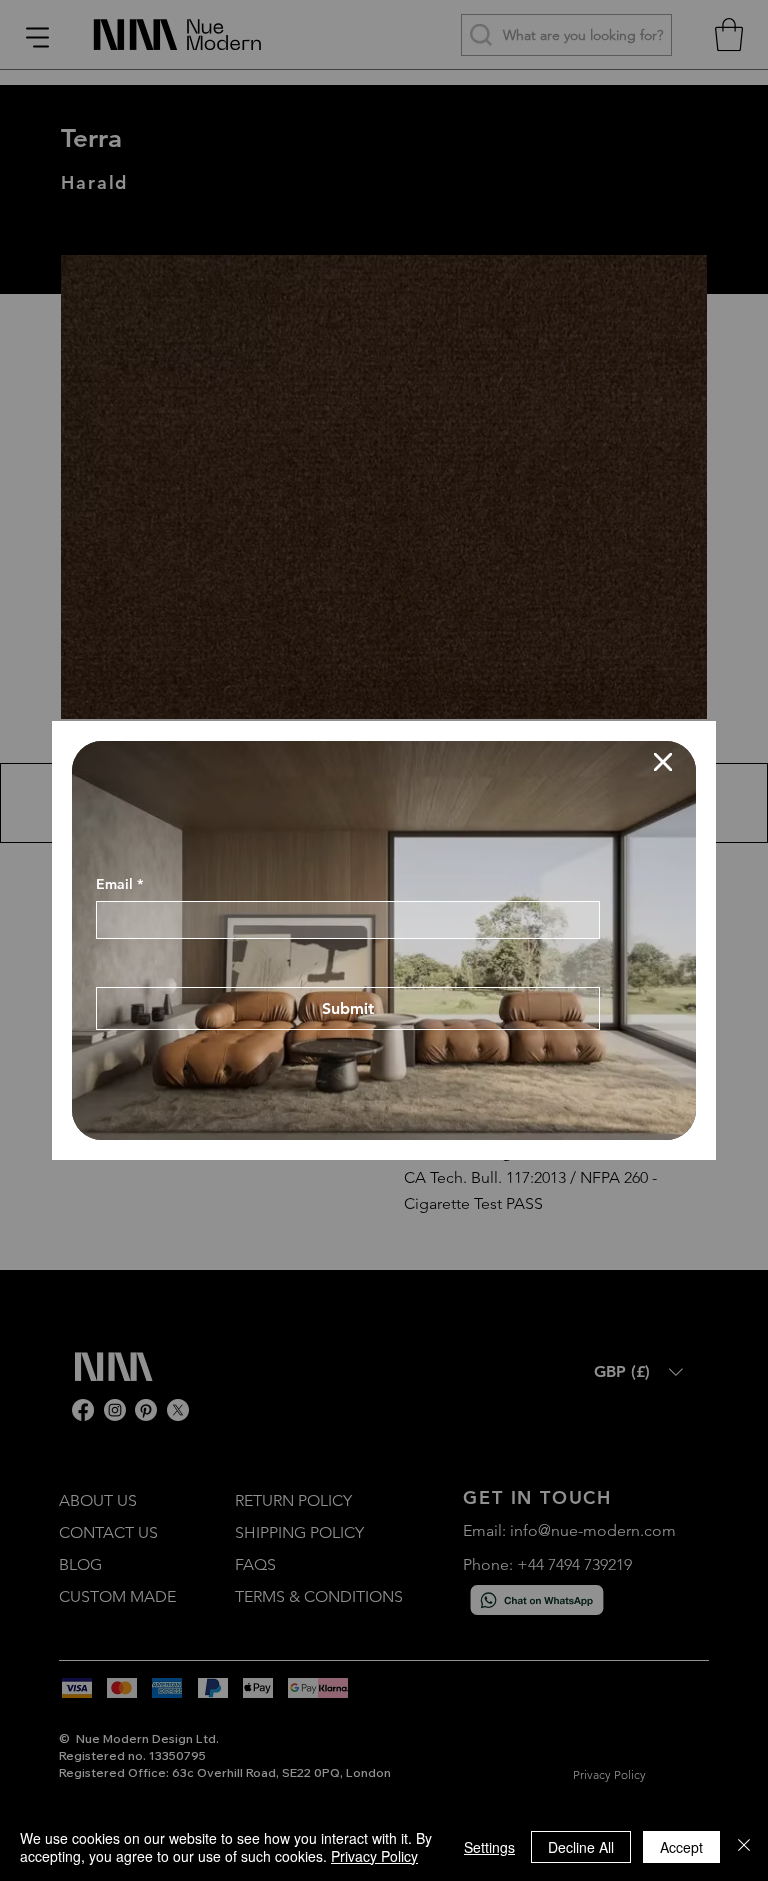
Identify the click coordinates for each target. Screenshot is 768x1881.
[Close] (744, 1847)
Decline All (581, 1847)
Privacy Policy (374, 1856)
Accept (681, 1847)
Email (119, 876)
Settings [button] (489, 1847)
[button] (663, 763)
